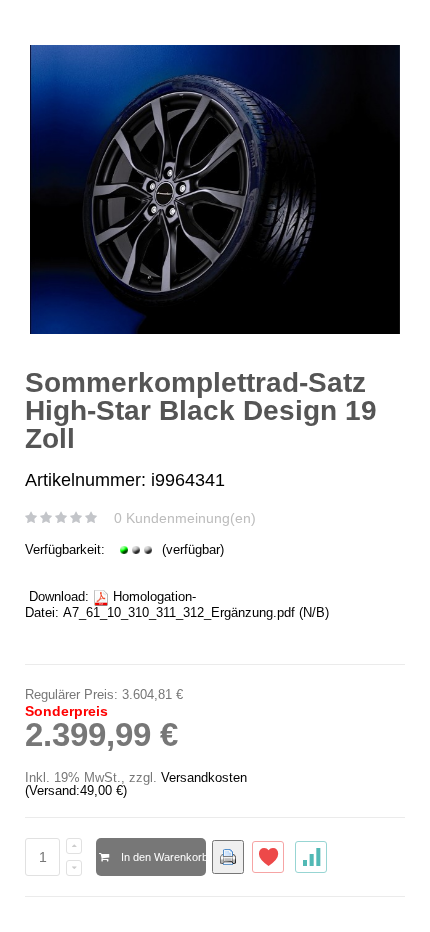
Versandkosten (204, 777)
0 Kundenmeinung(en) (185, 518)
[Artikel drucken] (228, 857)
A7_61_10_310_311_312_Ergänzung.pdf (179, 612)
